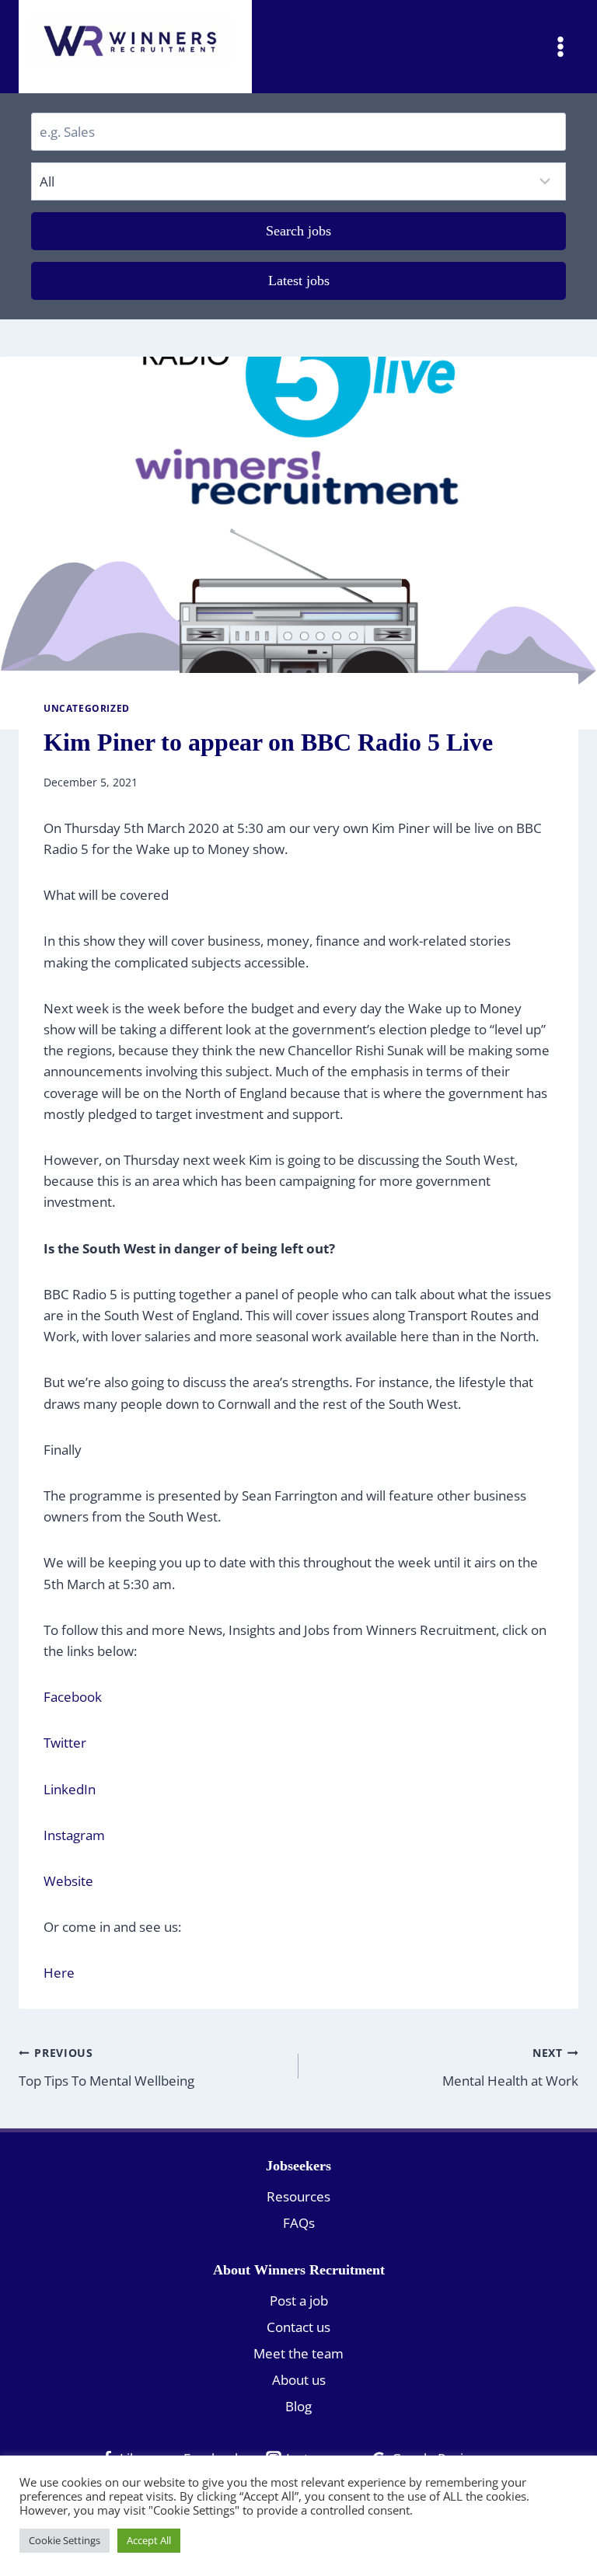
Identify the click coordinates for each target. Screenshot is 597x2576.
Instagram (76, 1835)
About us (299, 2380)
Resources (298, 2196)
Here (59, 1973)
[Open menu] (560, 46)
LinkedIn (71, 1789)
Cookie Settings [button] (65, 2540)
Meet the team (298, 2353)
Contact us (298, 2327)
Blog (298, 2406)
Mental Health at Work (510, 2067)
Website (68, 1881)
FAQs (299, 2223)
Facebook (73, 1697)
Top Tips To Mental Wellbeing (106, 2067)
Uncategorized (87, 708)
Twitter (66, 1743)
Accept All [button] (149, 2540)
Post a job (299, 2301)
